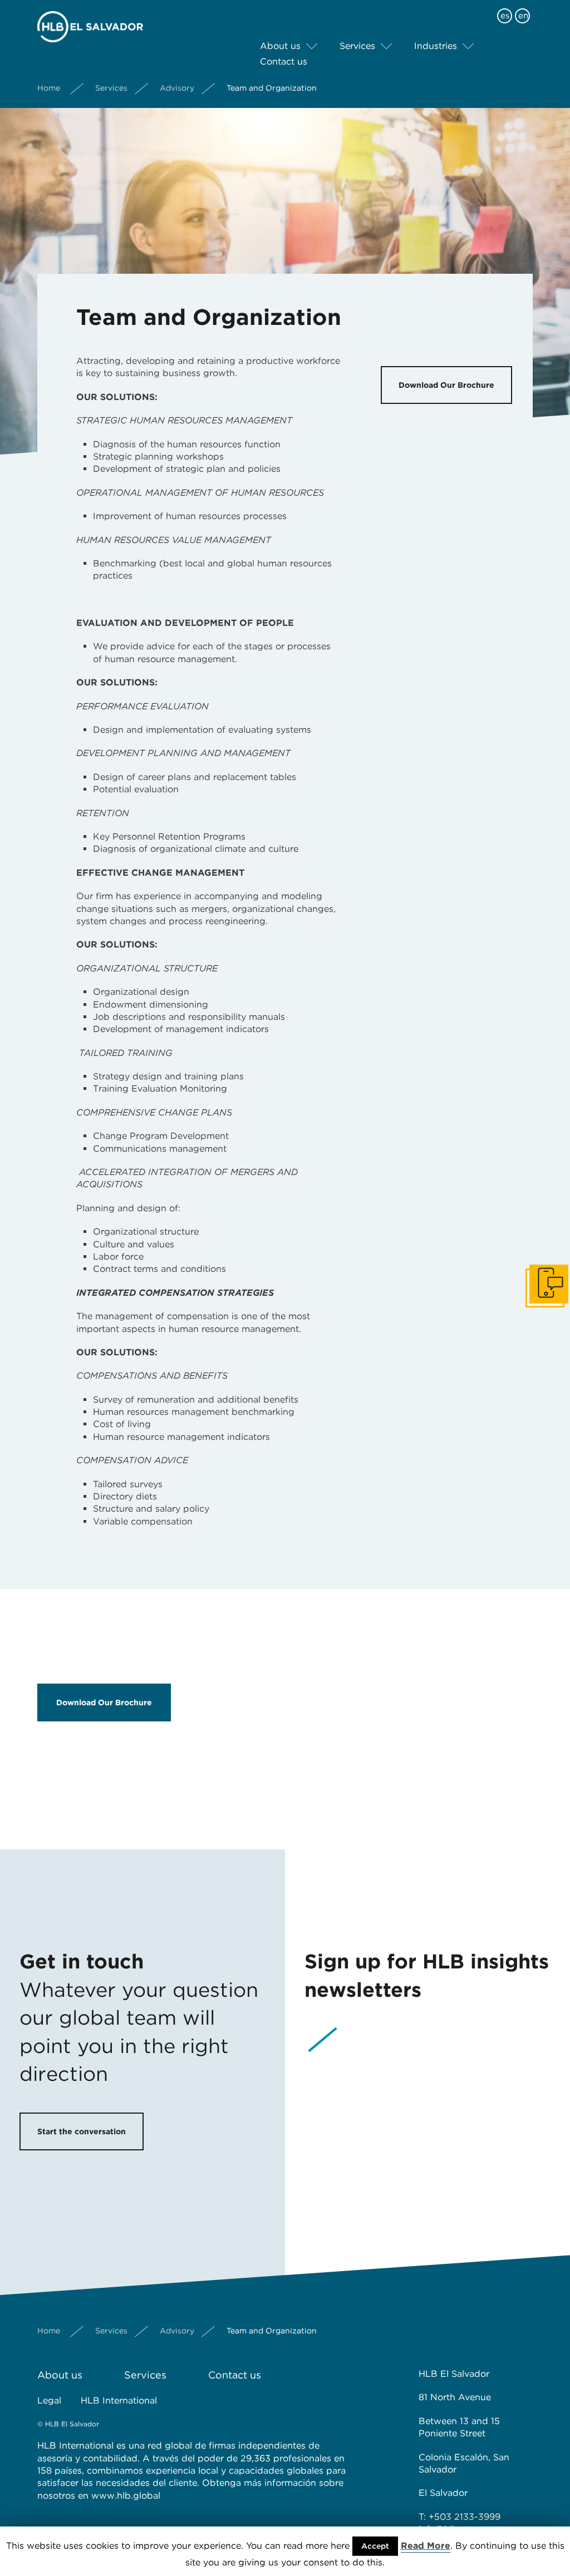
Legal (49, 2400)
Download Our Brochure (446, 385)
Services (357, 46)
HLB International (119, 2400)
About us (280, 46)
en (523, 16)
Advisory (177, 88)
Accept (375, 2546)
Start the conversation (82, 2131)
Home (49, 88)
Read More (426, 2546)
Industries (436, 46)
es (505, 16)
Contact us (284, 61)
